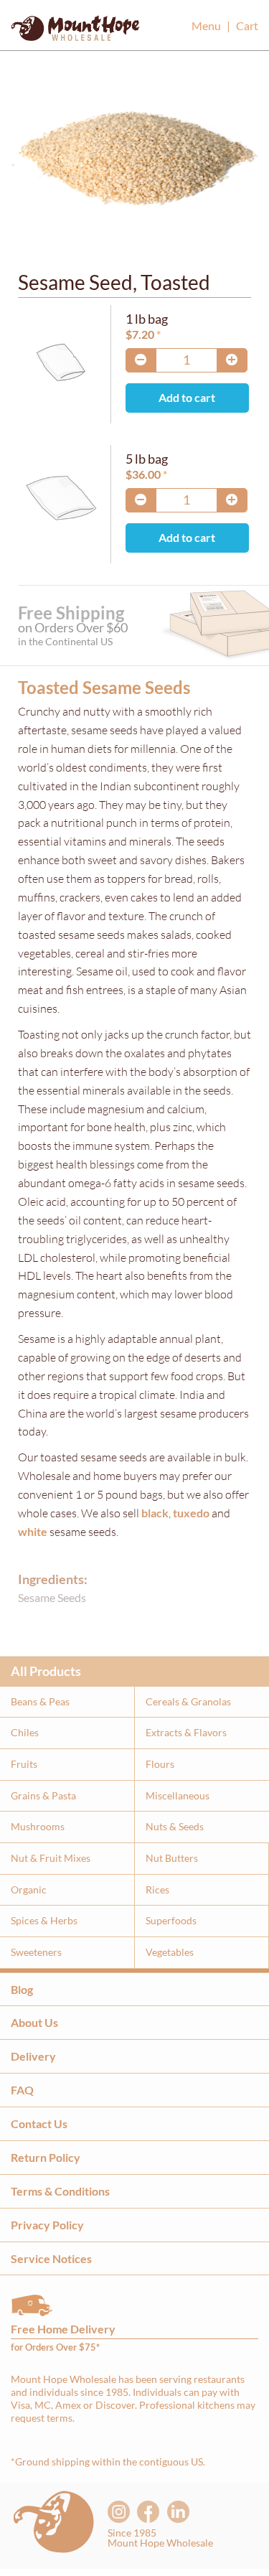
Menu (206, 25)
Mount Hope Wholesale (75, 32)
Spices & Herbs (44, 1920)
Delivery (33, 2056)
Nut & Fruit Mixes (51, 1858)
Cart (247, 25)
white (33, 1531)
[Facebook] (148, 2512)
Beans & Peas (40, 1701)
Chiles (25, 1732)
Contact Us (39, 2123)
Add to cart (187, 398)
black (155, 1513)
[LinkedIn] (178, 2512)
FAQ (22, 2090)
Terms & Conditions (60, 2191)
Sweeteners (36, 1952)
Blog (22, 1989)
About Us (34, 2022)
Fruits (24, 1764)
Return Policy (46, 2157)
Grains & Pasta (43, 1795)
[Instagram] (119, 2512)
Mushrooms (38, 1826)
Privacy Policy (47, 2225)
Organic (29, 1889)
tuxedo (191, 1513)
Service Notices (51, 2258)
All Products (46, 1671)
